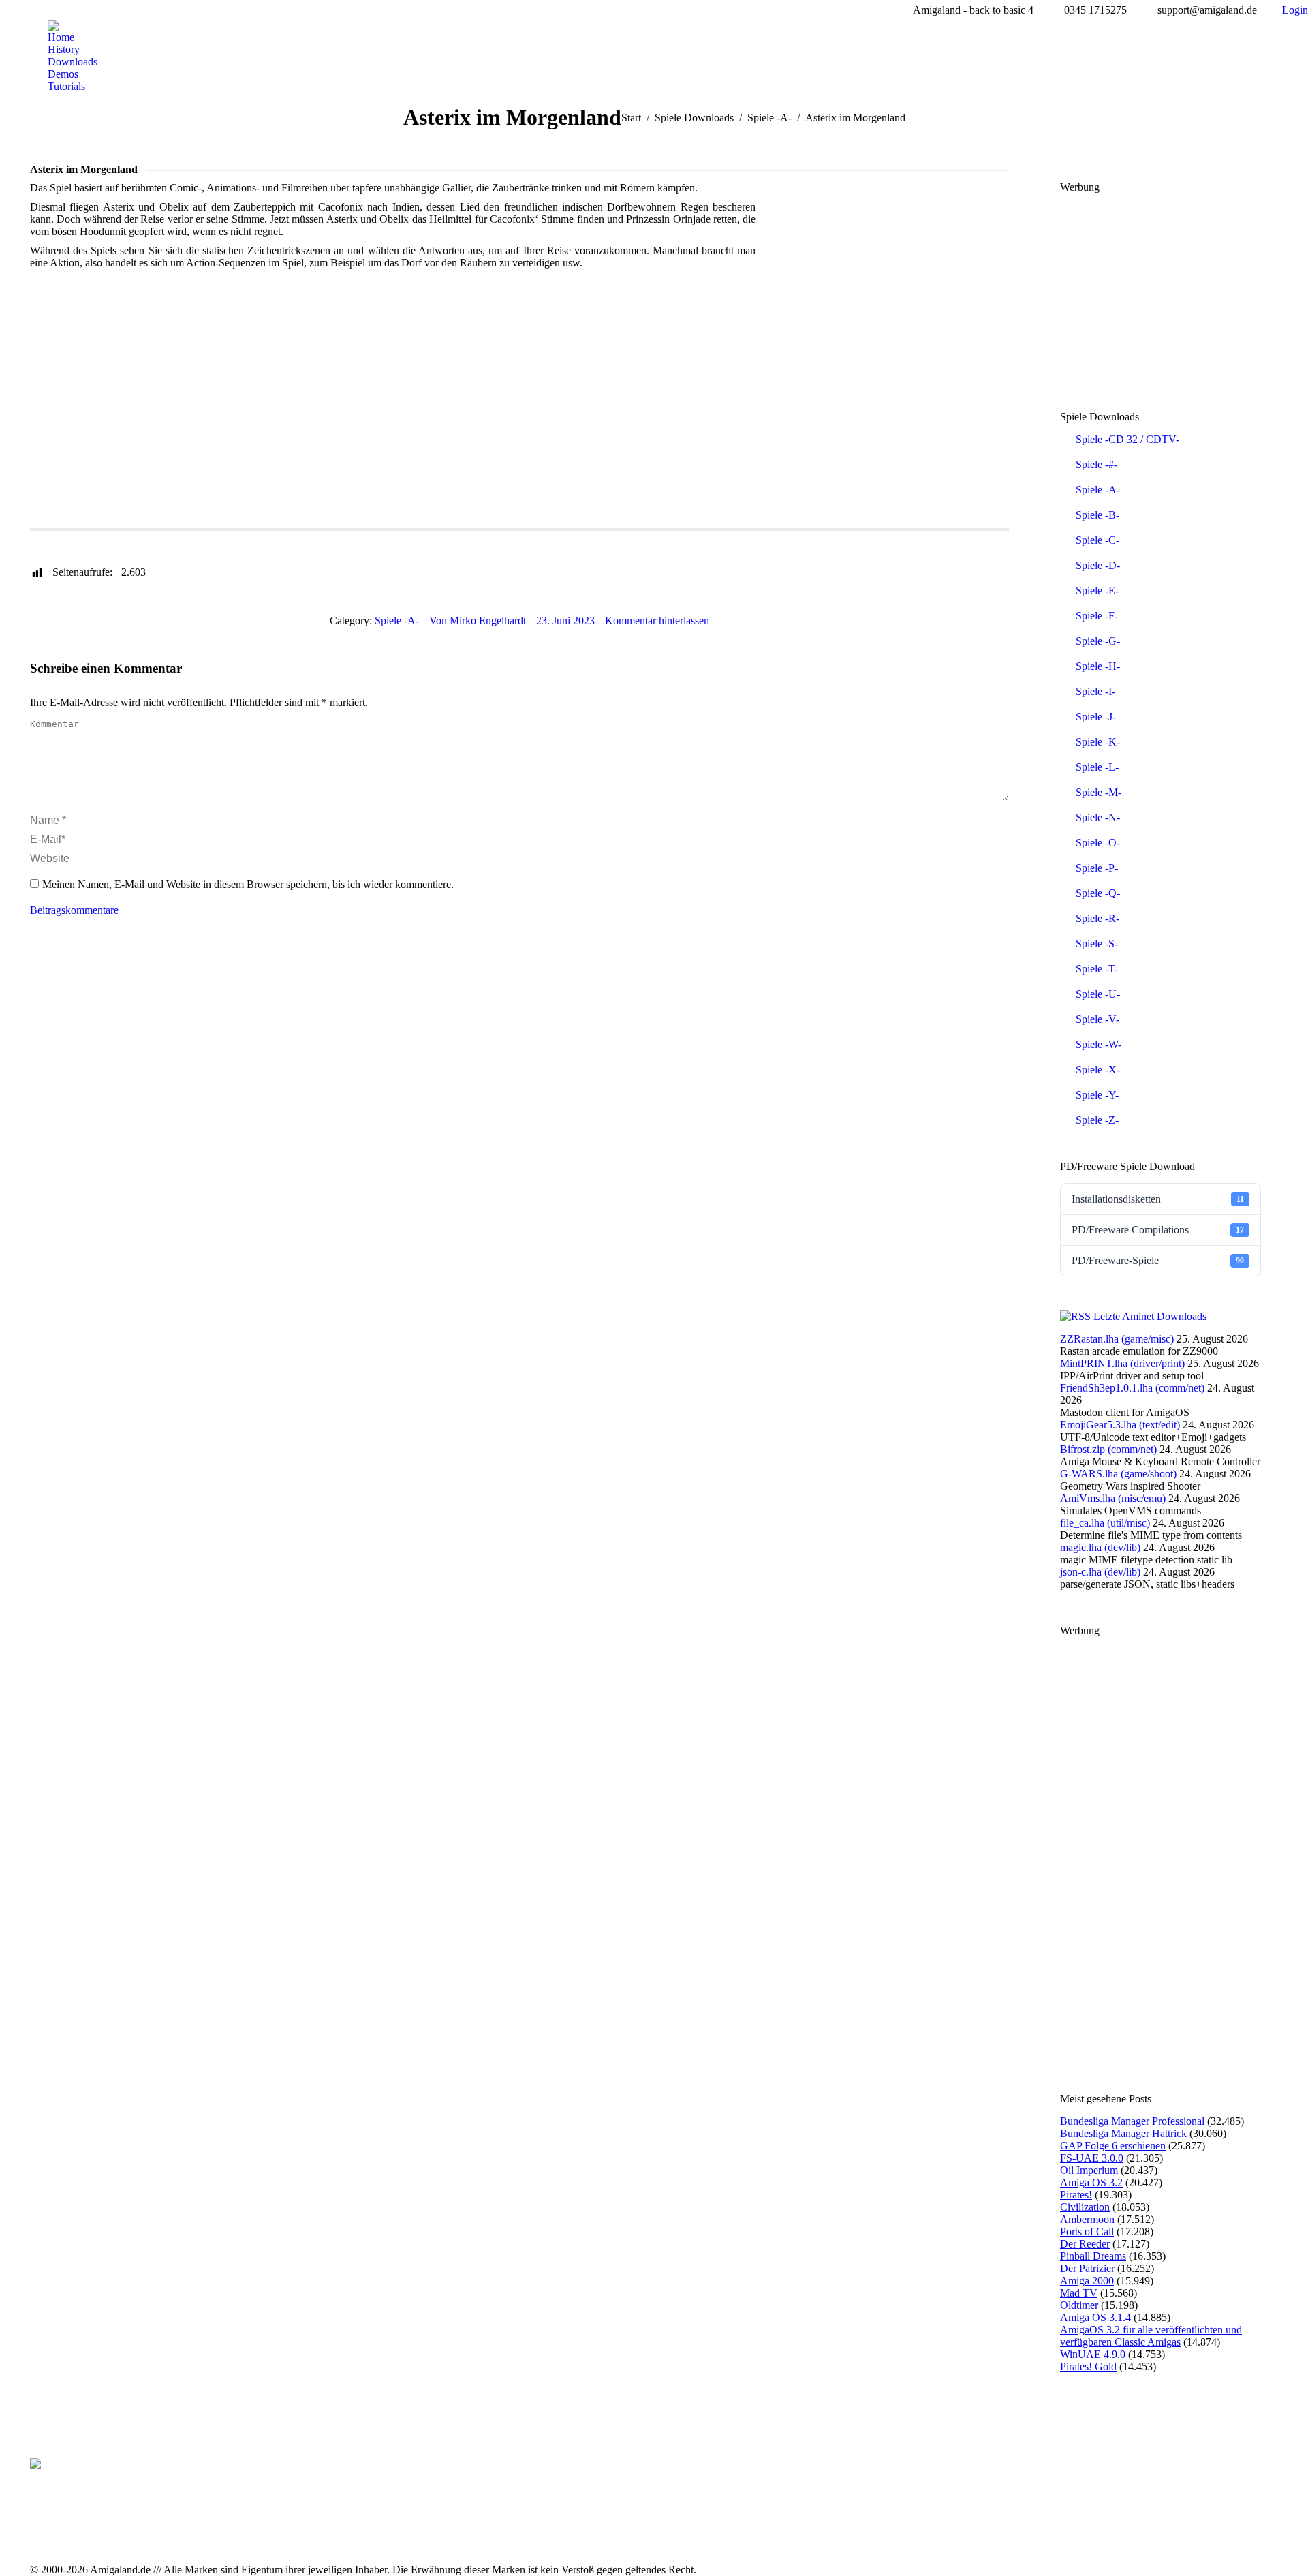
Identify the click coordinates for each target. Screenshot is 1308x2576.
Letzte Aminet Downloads (1150, 1316)
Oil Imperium (1089, 2170)
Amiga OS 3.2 (1091, 2182)
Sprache (290, 539)
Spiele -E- (1097, 591)
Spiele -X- (1098, 1070)
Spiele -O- (1098, 843)
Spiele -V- (1097, 1019)
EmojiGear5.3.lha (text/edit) (1120, 1425)
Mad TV (1079, 2293)
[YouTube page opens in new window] (486, 2533)
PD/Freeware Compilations (1158, 1230)
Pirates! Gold (1088, 2366)
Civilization (1085, 2207)
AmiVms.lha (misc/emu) (1113, 1498)
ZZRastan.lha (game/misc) (1117, 1339)
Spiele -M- (1099, 792)
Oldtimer (1079, 2305)
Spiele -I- (1095, 691)
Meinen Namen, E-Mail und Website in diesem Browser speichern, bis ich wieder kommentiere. (248, 884)
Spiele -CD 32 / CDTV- (1127, 439)
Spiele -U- (1098, 994)
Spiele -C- (1097, 540)
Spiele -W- (1099, 1044)
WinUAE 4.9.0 (1093, 2354)
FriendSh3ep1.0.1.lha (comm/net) (1132, 1388)
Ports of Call (1087, 2232)
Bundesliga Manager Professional (1132, 2121)
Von (478, 620)
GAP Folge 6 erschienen (1113, 2146)
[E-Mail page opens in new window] (507, 2533)
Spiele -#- (1096, 464)
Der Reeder (1085, 2244)
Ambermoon (1087, 2219)
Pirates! (1076, 2195)
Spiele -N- (1098, 817)
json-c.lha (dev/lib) (1100, 1572)
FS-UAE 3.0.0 (1092, 2158)
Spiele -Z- (1097, 1120)
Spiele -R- (1097, 918)
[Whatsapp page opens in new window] (548, 2533)
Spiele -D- (1098, 565)
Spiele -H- (1098, 666)
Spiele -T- (1097, 969)
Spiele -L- (1097, 767)
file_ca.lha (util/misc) (1105, 1523)
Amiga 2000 (1087, 2281)
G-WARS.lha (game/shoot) (1118, 1474)
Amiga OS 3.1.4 (1095, 2317)
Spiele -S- (1097, 944)
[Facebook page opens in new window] (466, 2533)
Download (352, 539)
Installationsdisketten (1158, 1199)
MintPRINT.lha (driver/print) (1122, 1363)
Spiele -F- (1097, 616)
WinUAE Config (140, 539)
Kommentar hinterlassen (657, 620)
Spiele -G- (1098, 641)
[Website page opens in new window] (527, 2533)
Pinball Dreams (1093, 2256)
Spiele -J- (1096, 717)
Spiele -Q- (1098, 893)
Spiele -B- (1097, 515)
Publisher (61, 539)
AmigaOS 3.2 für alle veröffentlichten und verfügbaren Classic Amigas (1151, 2336)
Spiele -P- (1097, 868)
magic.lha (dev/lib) (1100, 1547)
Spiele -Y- (1097, 1095)
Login (1295, 10)
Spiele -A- (397, 620)
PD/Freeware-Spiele (1158, 1260)
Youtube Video (429, 539)
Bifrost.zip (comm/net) (1108, 1449)
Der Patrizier (1087, 2268)
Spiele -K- (1098, 742)
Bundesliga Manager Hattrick (1123, 2133)
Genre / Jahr (224, 539)
